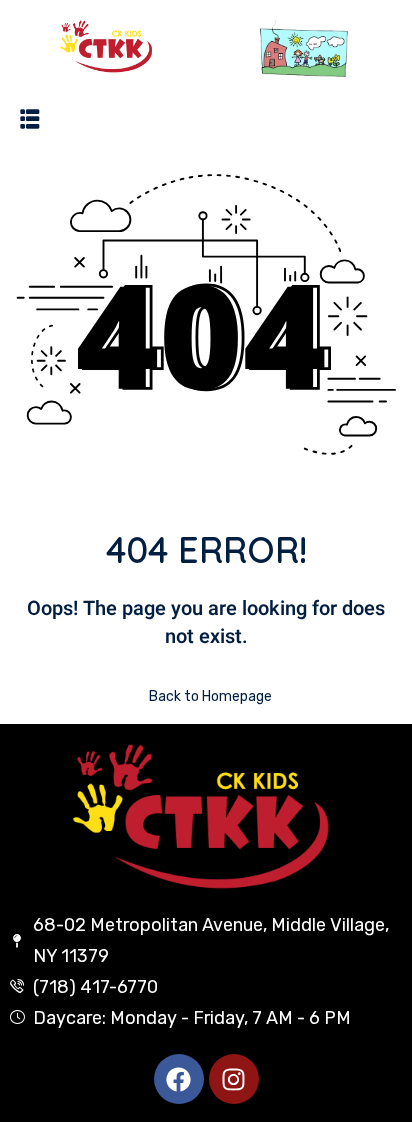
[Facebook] (179, 1079)
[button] (30, 118)
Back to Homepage (210, 696)
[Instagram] (234, 1079)
